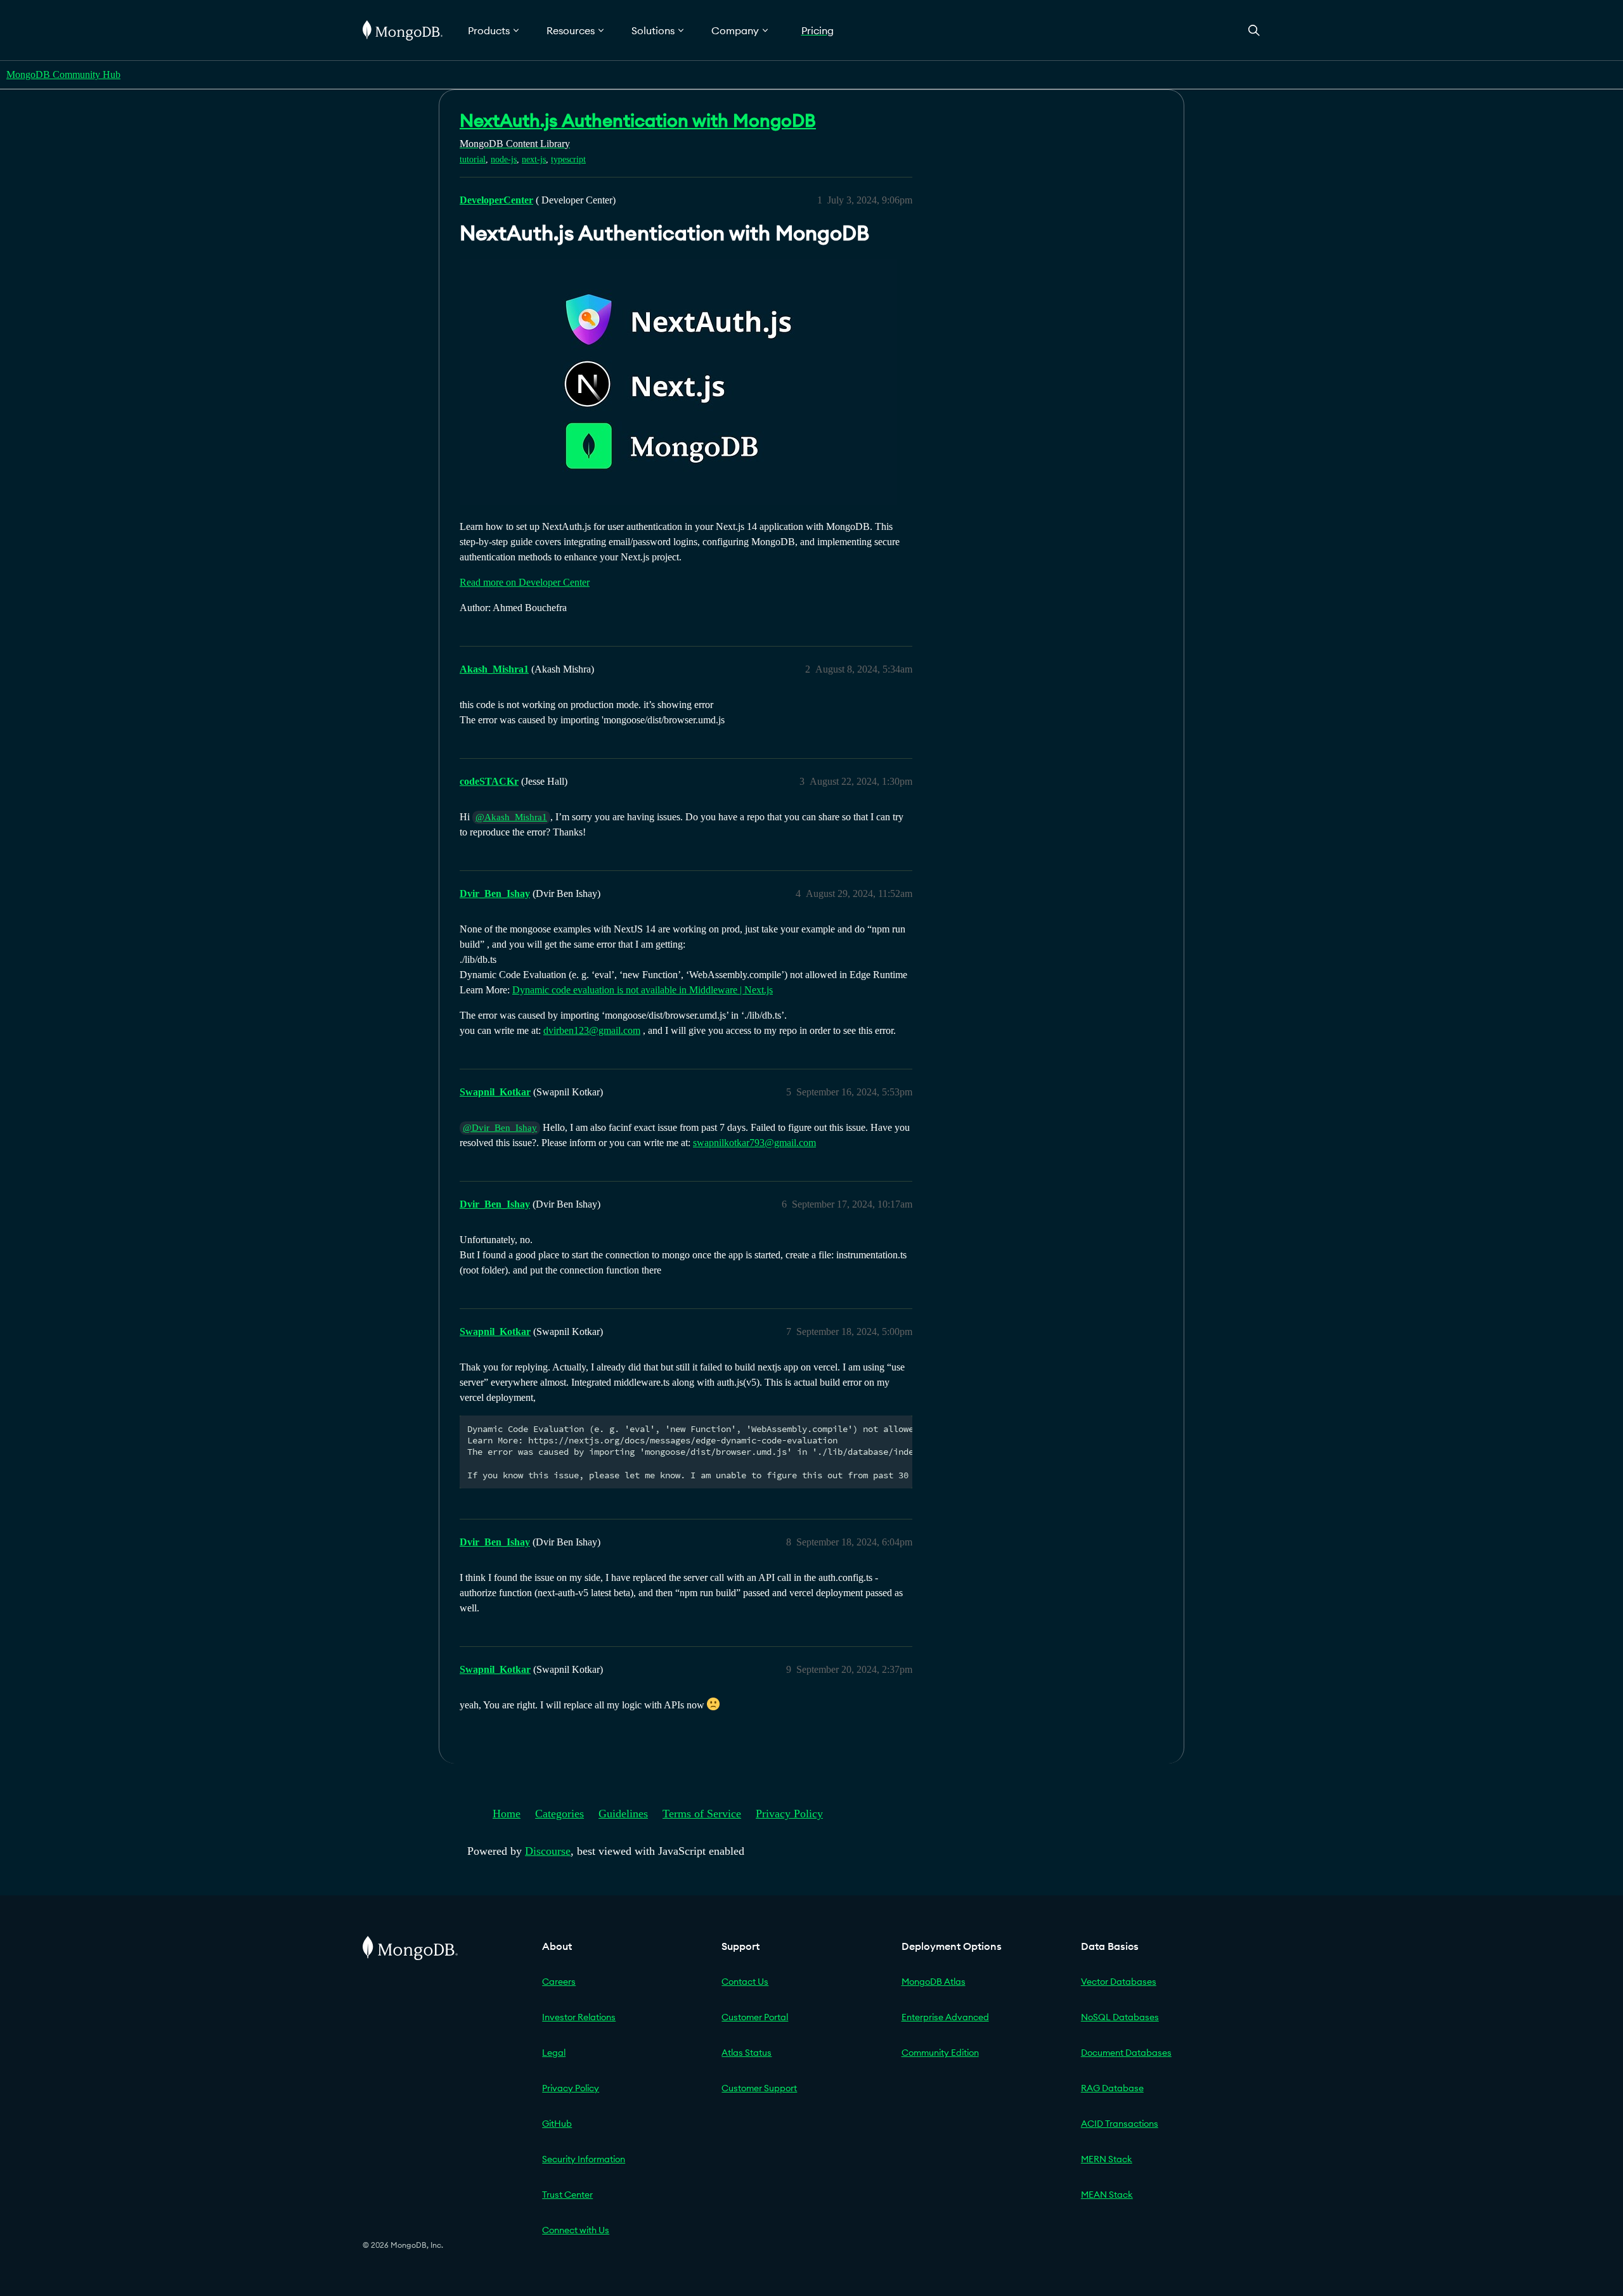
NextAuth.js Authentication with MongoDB (638, 120)
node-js (504, 159)
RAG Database (1112, 2088)
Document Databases (1126, 2053)
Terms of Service (702, 1814)
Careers (559, 1982)
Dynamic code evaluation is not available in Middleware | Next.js (643, 990)
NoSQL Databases (1120, 2017)
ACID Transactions (1120, 2124)
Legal (554, 2053)
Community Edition (940, 2053)
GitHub (557, 2124)
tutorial (473, 159)
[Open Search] (1254, 30)
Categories (559, 1814)
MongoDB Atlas (934, 1982)
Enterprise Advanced (945, 2017)
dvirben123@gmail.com (592, 1030)
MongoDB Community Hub (63, 74)
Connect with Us (576, 2230)
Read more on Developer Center (525, 582)
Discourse (548, 1851)
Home (507, 1814)
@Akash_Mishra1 (511, 817)
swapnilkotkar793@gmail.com (754, 1143)
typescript (568, 159)
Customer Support (759, 2088)
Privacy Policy (789, 1814)
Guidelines (623, 1814)
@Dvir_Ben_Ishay (500, 1128)
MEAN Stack (1107, 2195)
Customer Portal (755, 2017)
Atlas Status (747, 2053)
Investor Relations (579, 2017)
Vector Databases (1119, 1982)
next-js (534, 159)
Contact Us (745, 1982)
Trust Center (567, 2195)
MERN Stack (1107, 2159)
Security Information (584, 2159)
